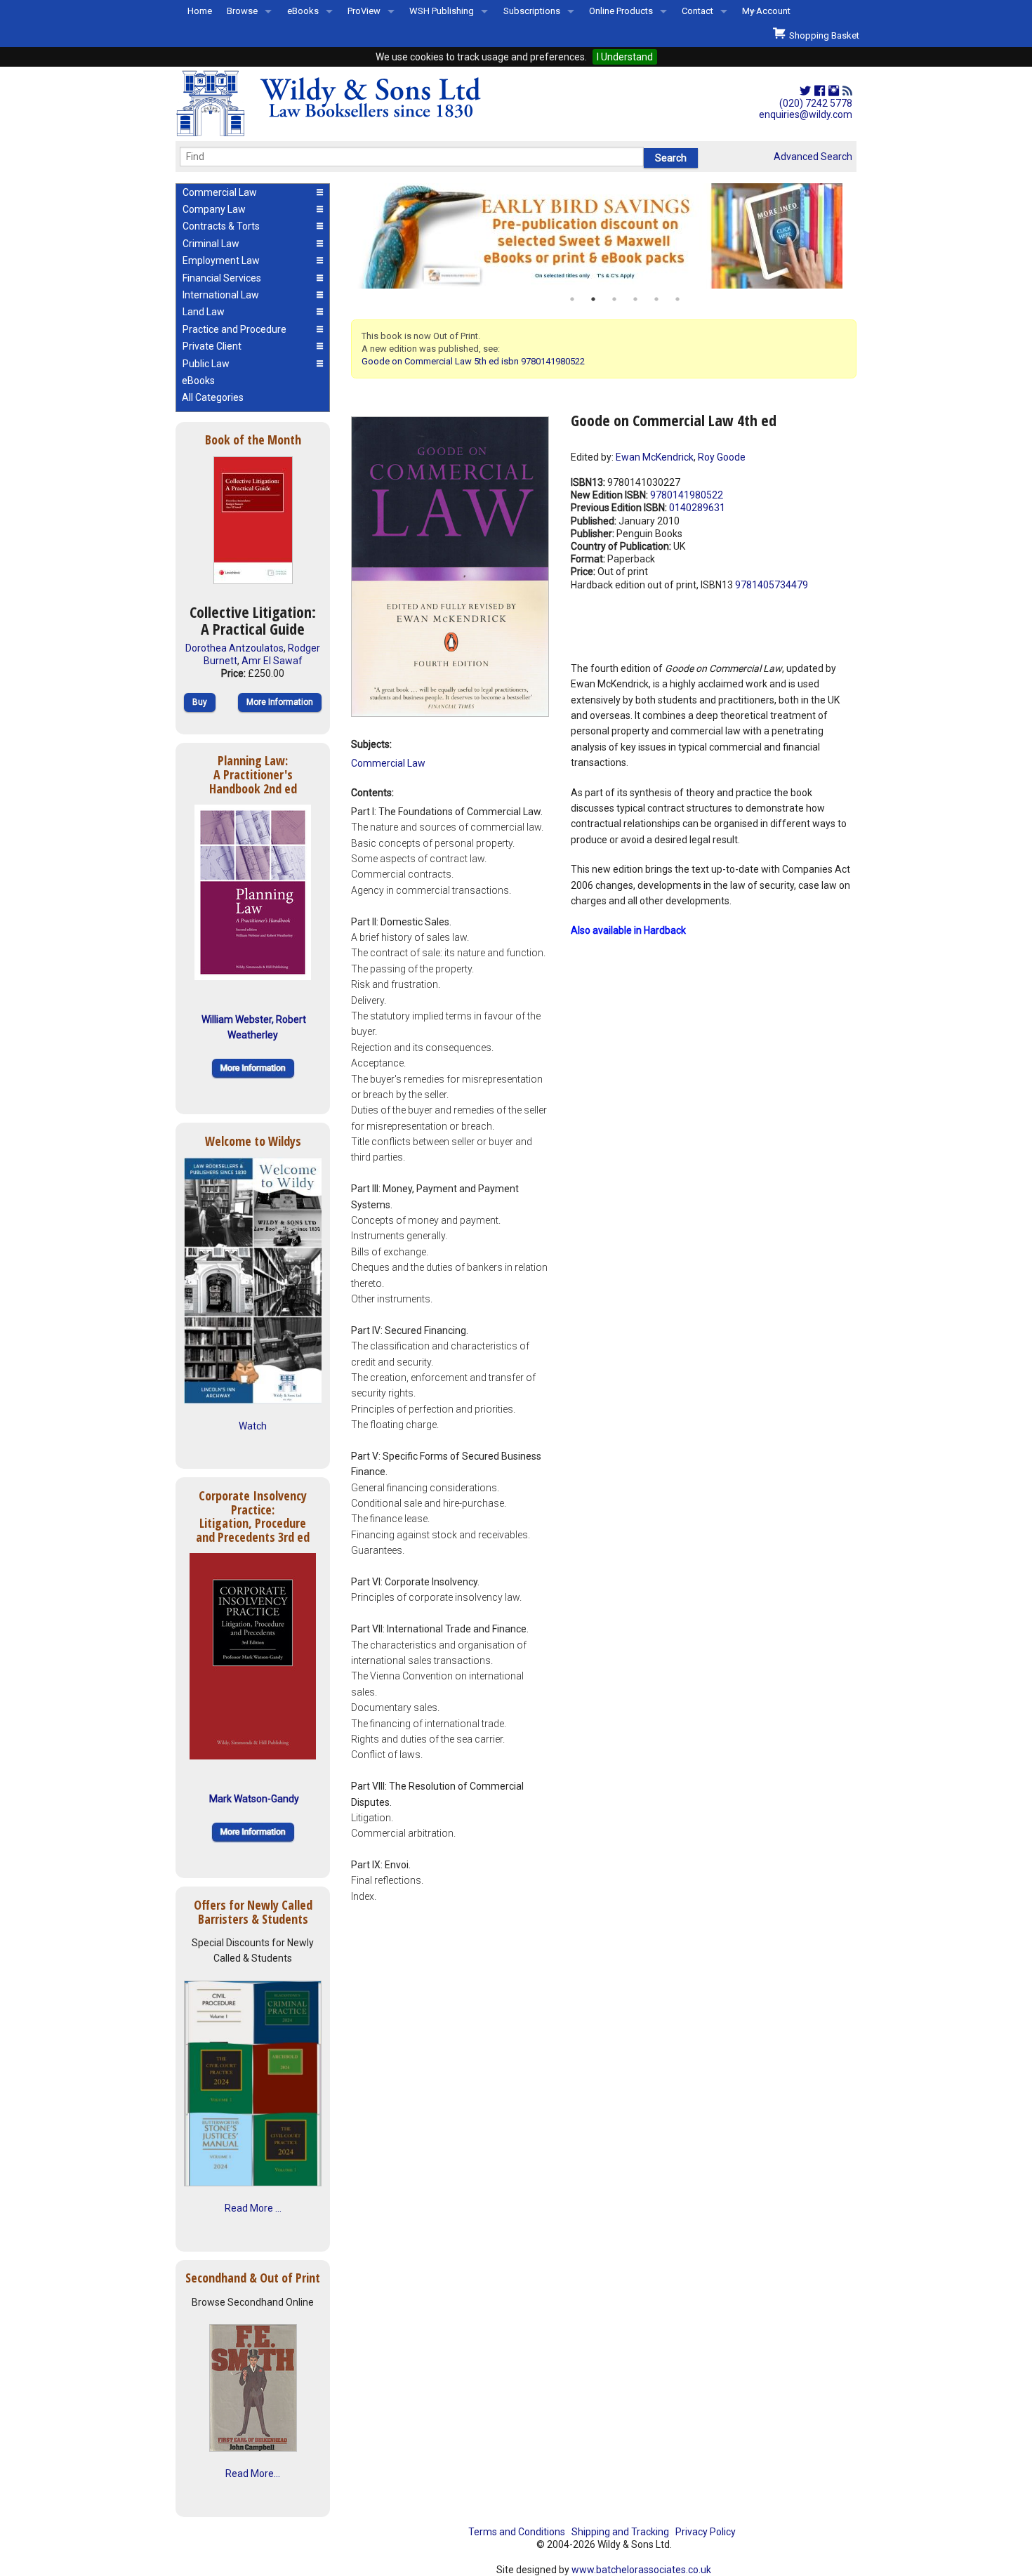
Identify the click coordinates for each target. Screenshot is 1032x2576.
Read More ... (253, 2208)
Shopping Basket (822, 35)
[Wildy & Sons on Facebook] (820, 91)
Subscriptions (532, 11)
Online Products (621, 11)
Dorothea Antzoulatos (234, 648)
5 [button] (656, 299)
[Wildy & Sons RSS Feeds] (847, 91)
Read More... (253, 2473)
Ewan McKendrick (655, 457)
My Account (766, 11)
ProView (364, 11)
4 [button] (635, 299)
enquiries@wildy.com (806, 114)
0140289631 (697, 508)
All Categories (213, 397)
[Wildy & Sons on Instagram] (834, 91)
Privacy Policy (706, 2532)
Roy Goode (722, 457)
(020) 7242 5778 (816, 103)
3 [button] (614, 299)
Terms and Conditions (517, 2532)
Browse (242, 11)
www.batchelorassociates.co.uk (641, 2570)
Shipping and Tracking (620, 2532)
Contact (697, 11)
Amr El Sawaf (272, 661)
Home (200, 11)
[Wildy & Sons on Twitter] (805, 91)
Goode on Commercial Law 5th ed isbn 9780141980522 (473, 361)
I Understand (625, 57)
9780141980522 (687, 495)
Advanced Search (813, 157)
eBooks (303, 11)
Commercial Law (388, 763)
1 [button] (572, 299)
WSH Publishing (442, 11)
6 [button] (677, 299)
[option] (604, 236)
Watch (253, 1426)
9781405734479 (772, 585)
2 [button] (593, 299)
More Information (280, 702)
